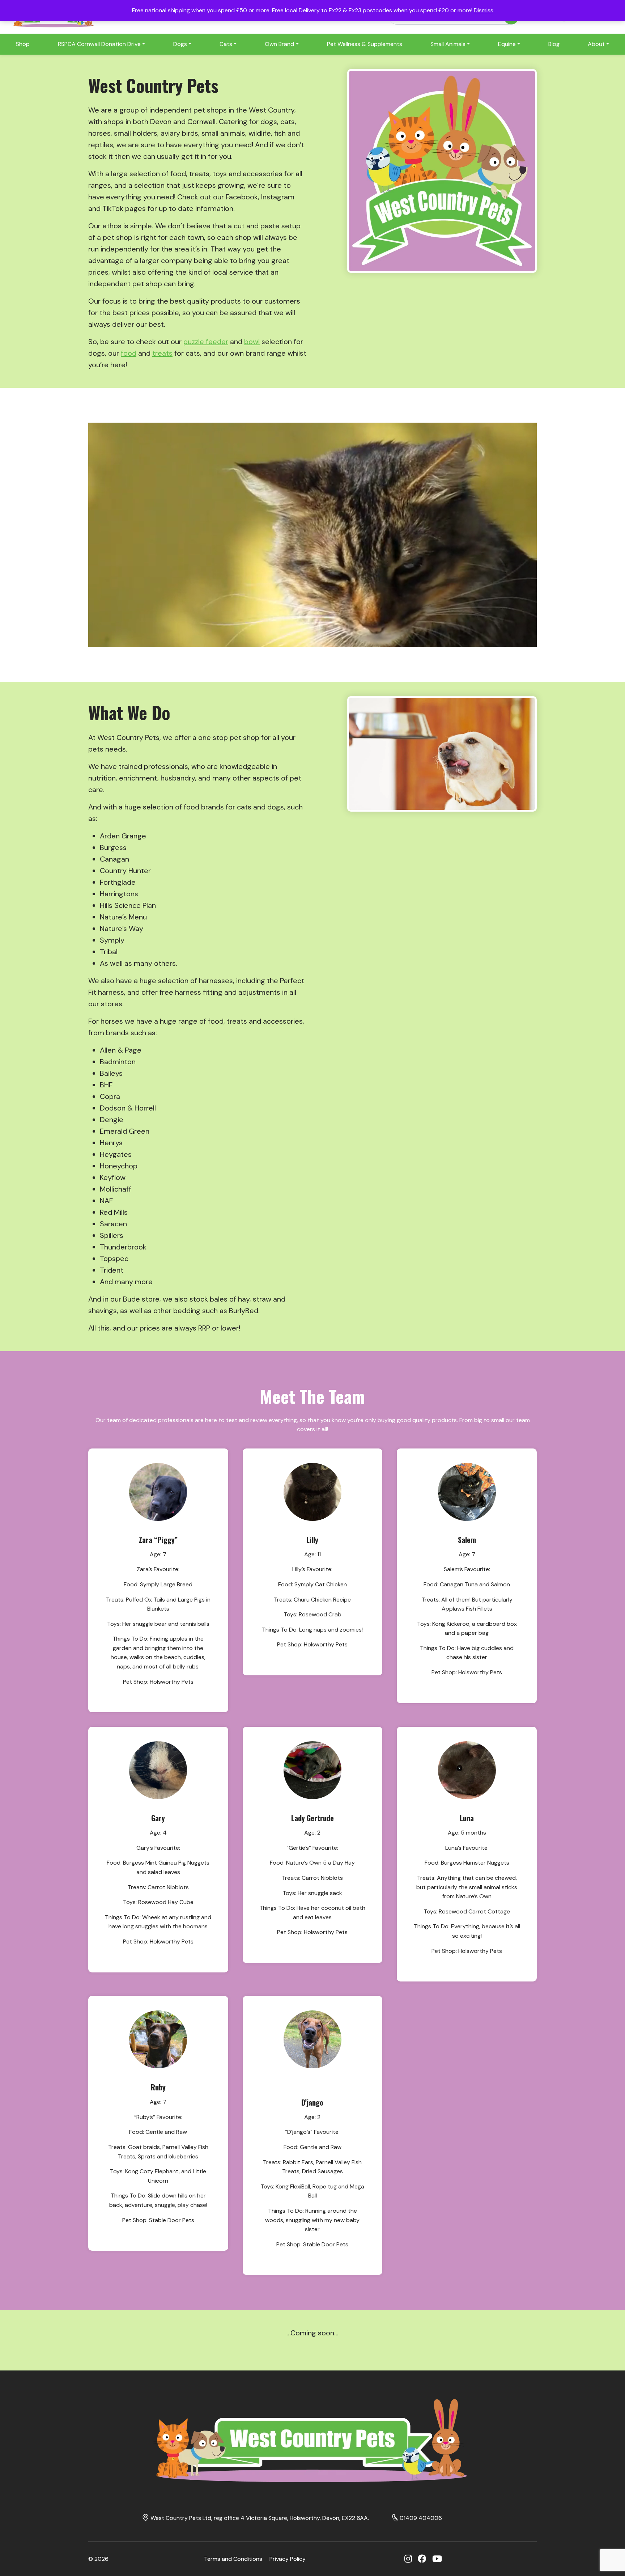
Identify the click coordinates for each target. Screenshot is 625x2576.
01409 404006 (421, 2518)
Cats (226, 44)
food (129, 353)
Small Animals (448, 44)
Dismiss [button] (484, 10)
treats (162, 353)
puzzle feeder (206, 342)
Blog (554, 44)
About (596, 44)
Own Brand (279, 44)
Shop (23, 44)
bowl (252, 342)
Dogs (180, 44)
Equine (507, 44)
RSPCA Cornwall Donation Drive (99, 44)
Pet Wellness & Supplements (365, 44)
